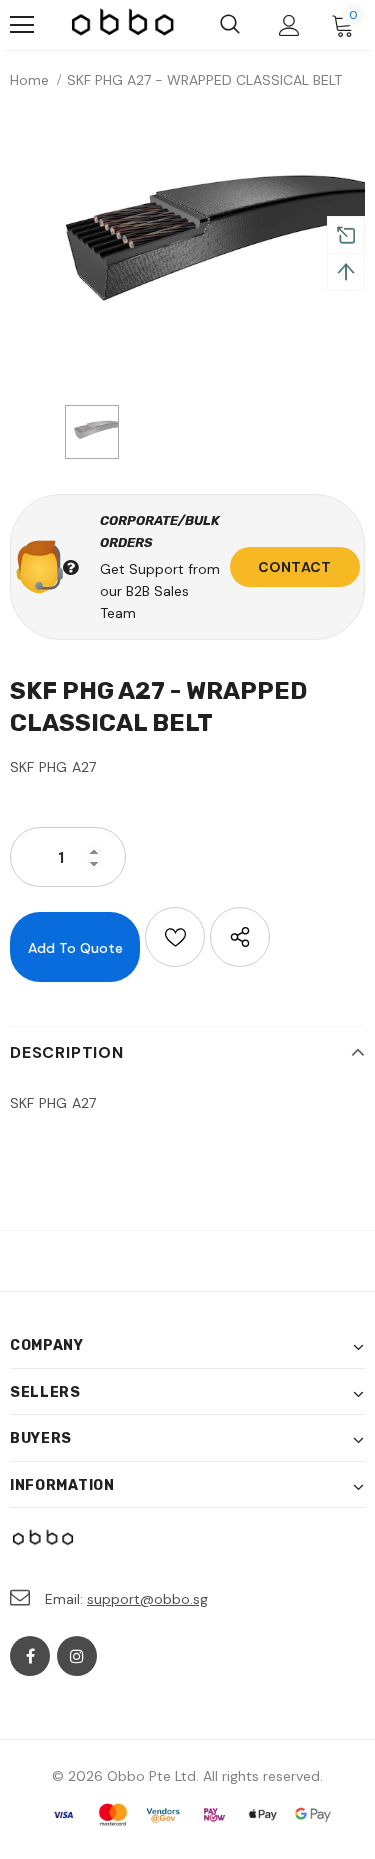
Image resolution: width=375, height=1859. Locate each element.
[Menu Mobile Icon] (22, 25)
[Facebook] (30, 1656)
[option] (187, 252)
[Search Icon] (230, 25)
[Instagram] (77, 1656)
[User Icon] (289, 25)
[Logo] (123, 24)
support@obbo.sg (147, 1599)
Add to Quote (75, 948)
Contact (294, 567)
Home (29, 80)
